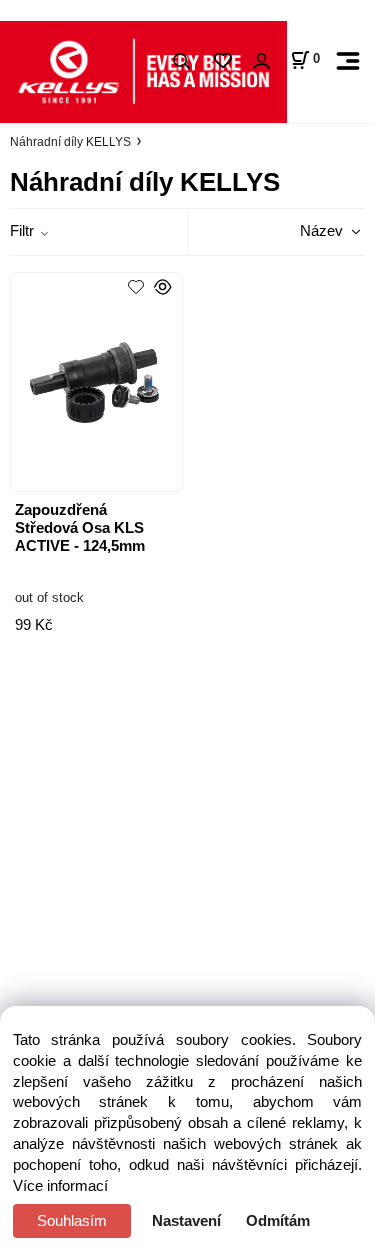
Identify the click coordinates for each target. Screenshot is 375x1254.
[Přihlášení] (261, 61)
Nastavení (186, 1221)
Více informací (60, 1186)
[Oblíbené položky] (222, 61)
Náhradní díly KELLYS (70, 142)
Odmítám (278, 1221)
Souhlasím (72, 1221)
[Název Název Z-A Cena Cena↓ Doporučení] (308, 231)
